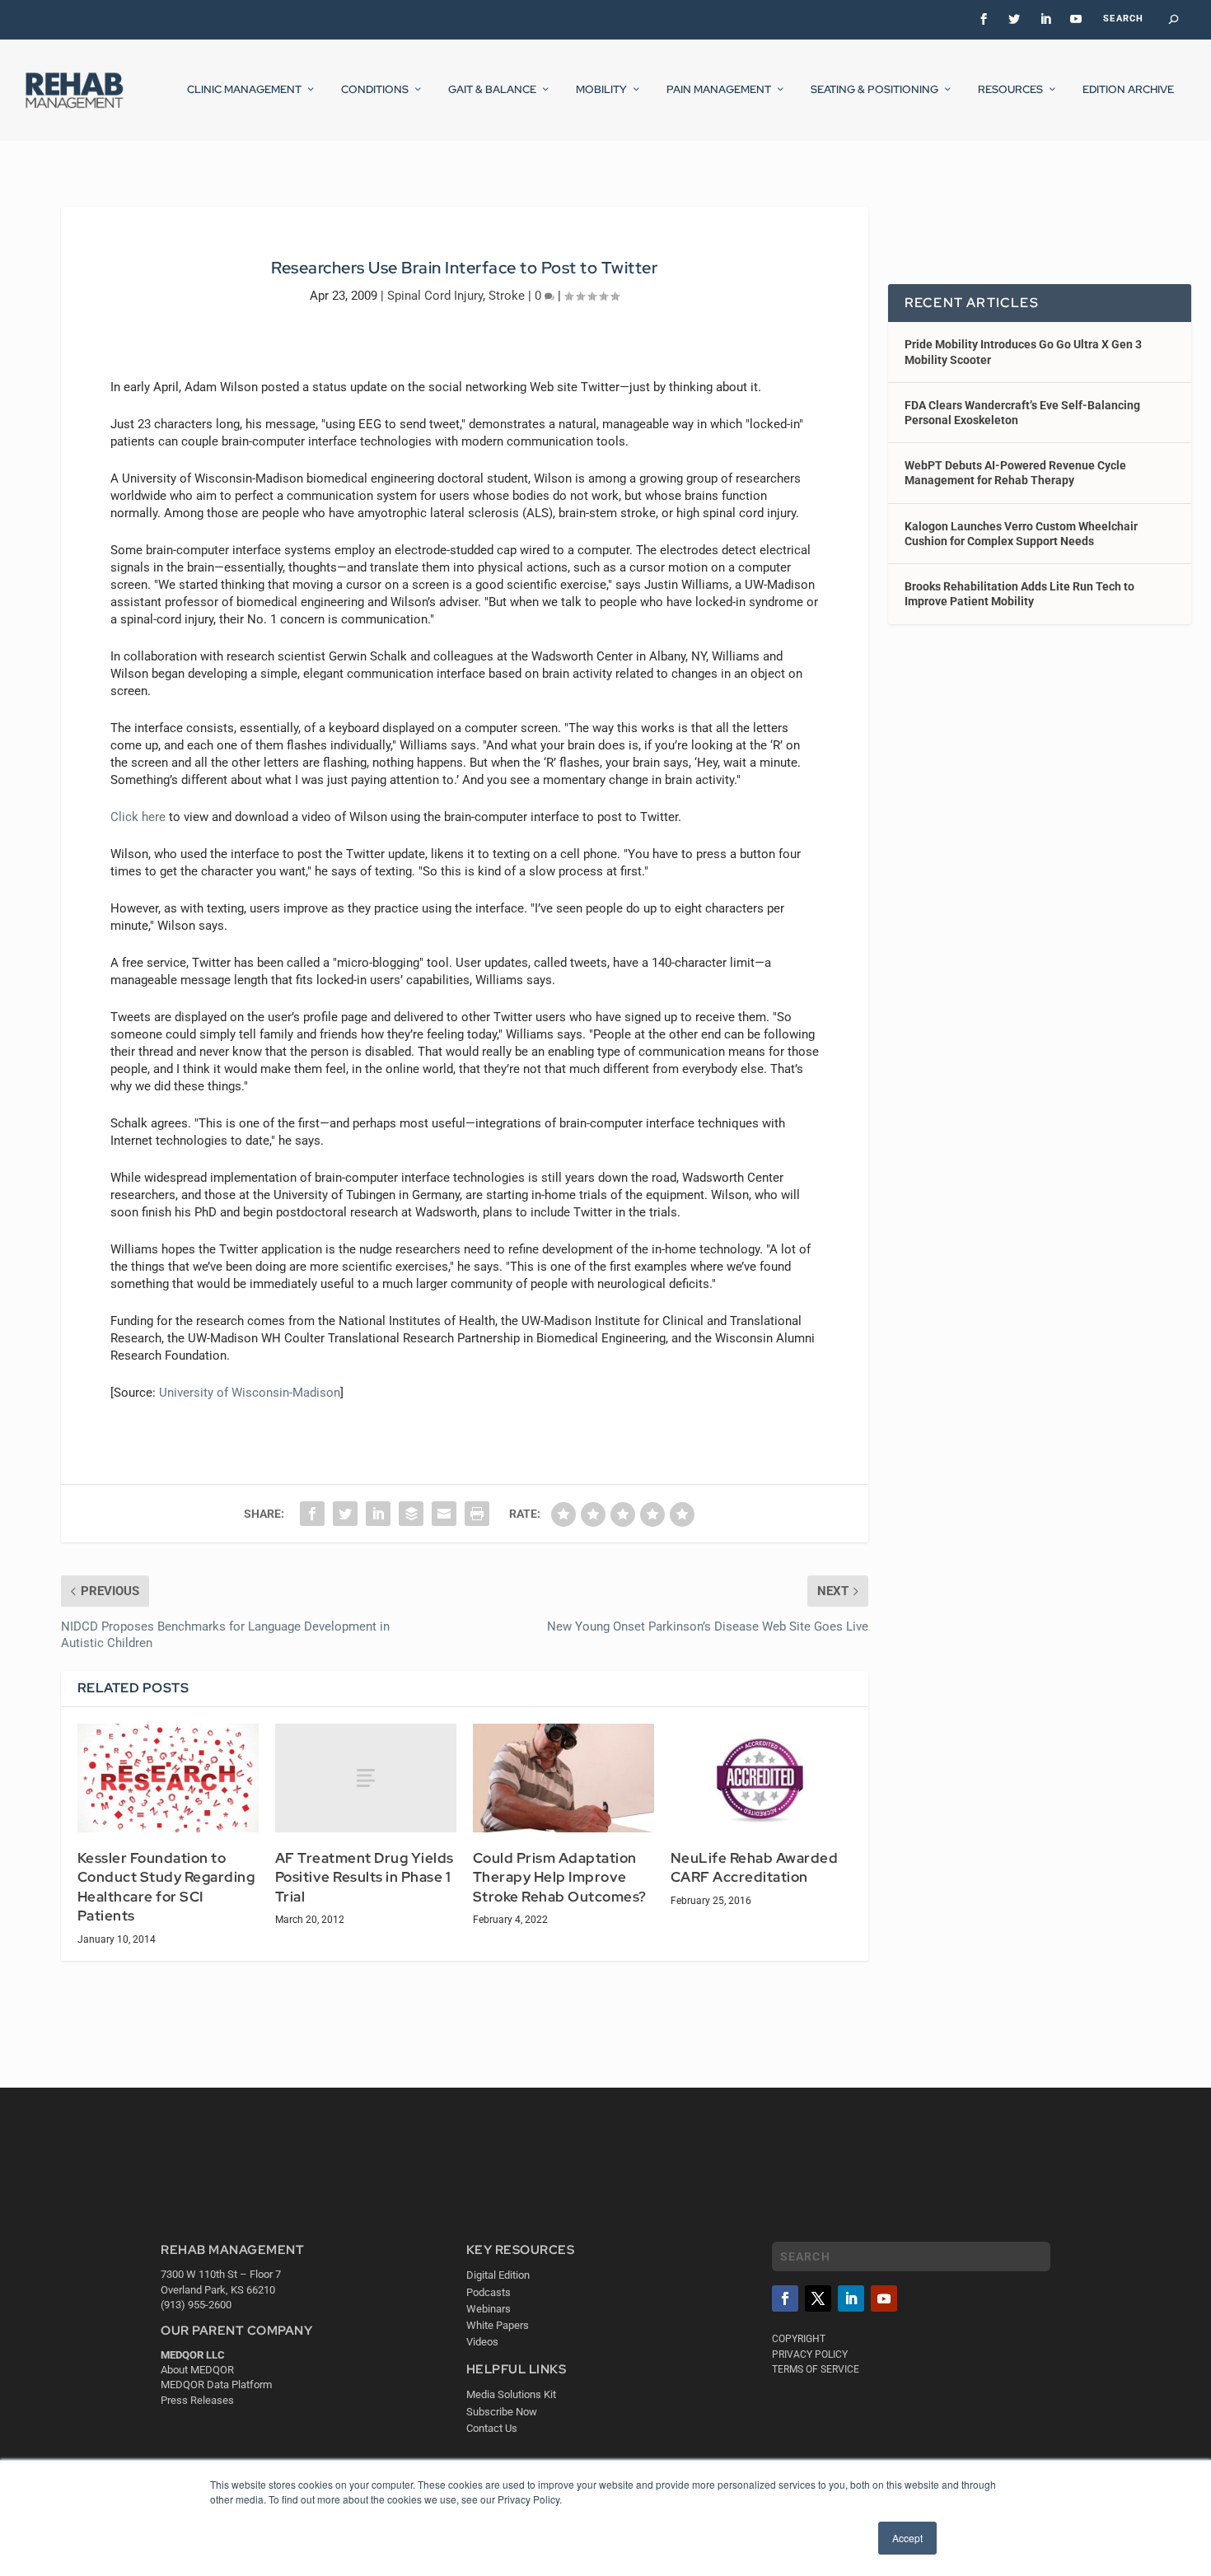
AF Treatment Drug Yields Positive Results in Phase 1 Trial (365, 1877)
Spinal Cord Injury (435, 296)
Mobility (601, 90)
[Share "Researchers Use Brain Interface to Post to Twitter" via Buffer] (411, 1514)
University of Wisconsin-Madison (250, 1393)
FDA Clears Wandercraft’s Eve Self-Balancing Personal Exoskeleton (1022, 413)
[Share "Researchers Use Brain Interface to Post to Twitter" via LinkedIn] (378, 1514)
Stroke (507, 296)
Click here (138, 817)
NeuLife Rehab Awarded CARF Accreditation (755, 1868)
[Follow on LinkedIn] (851, 2298)
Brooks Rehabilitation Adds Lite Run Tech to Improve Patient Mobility (1019, 594)
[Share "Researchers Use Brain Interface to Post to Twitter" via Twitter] (345, 1514)
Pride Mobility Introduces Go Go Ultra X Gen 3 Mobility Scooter (1023, 352)
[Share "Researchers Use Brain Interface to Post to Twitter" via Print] (477, 1514)
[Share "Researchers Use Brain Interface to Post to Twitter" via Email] (444, 1514)
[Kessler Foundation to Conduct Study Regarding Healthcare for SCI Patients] (168, 1778)
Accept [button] (907, 2538)
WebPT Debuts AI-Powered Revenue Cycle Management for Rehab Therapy (1015, 473)
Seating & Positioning (874, 90)
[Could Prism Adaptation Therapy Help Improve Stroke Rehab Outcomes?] (563, 1778)
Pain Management (719, 90)
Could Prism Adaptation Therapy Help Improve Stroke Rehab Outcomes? (560, 1877)
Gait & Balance (492, 90)
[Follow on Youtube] (884, 2298)
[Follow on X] (818, 2298)
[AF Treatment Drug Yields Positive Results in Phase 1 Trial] (366, 1778)
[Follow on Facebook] (785, 2298)
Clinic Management (244, 90)
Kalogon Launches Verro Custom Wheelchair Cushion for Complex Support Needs (1021, 534)
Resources (1010, 90)
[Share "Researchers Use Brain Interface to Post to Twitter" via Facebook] (312, 1514)
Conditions (375, 90)
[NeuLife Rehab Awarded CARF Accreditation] (761, 1778)
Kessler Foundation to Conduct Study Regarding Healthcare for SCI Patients (166, 1887)
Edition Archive (1128, 90)
